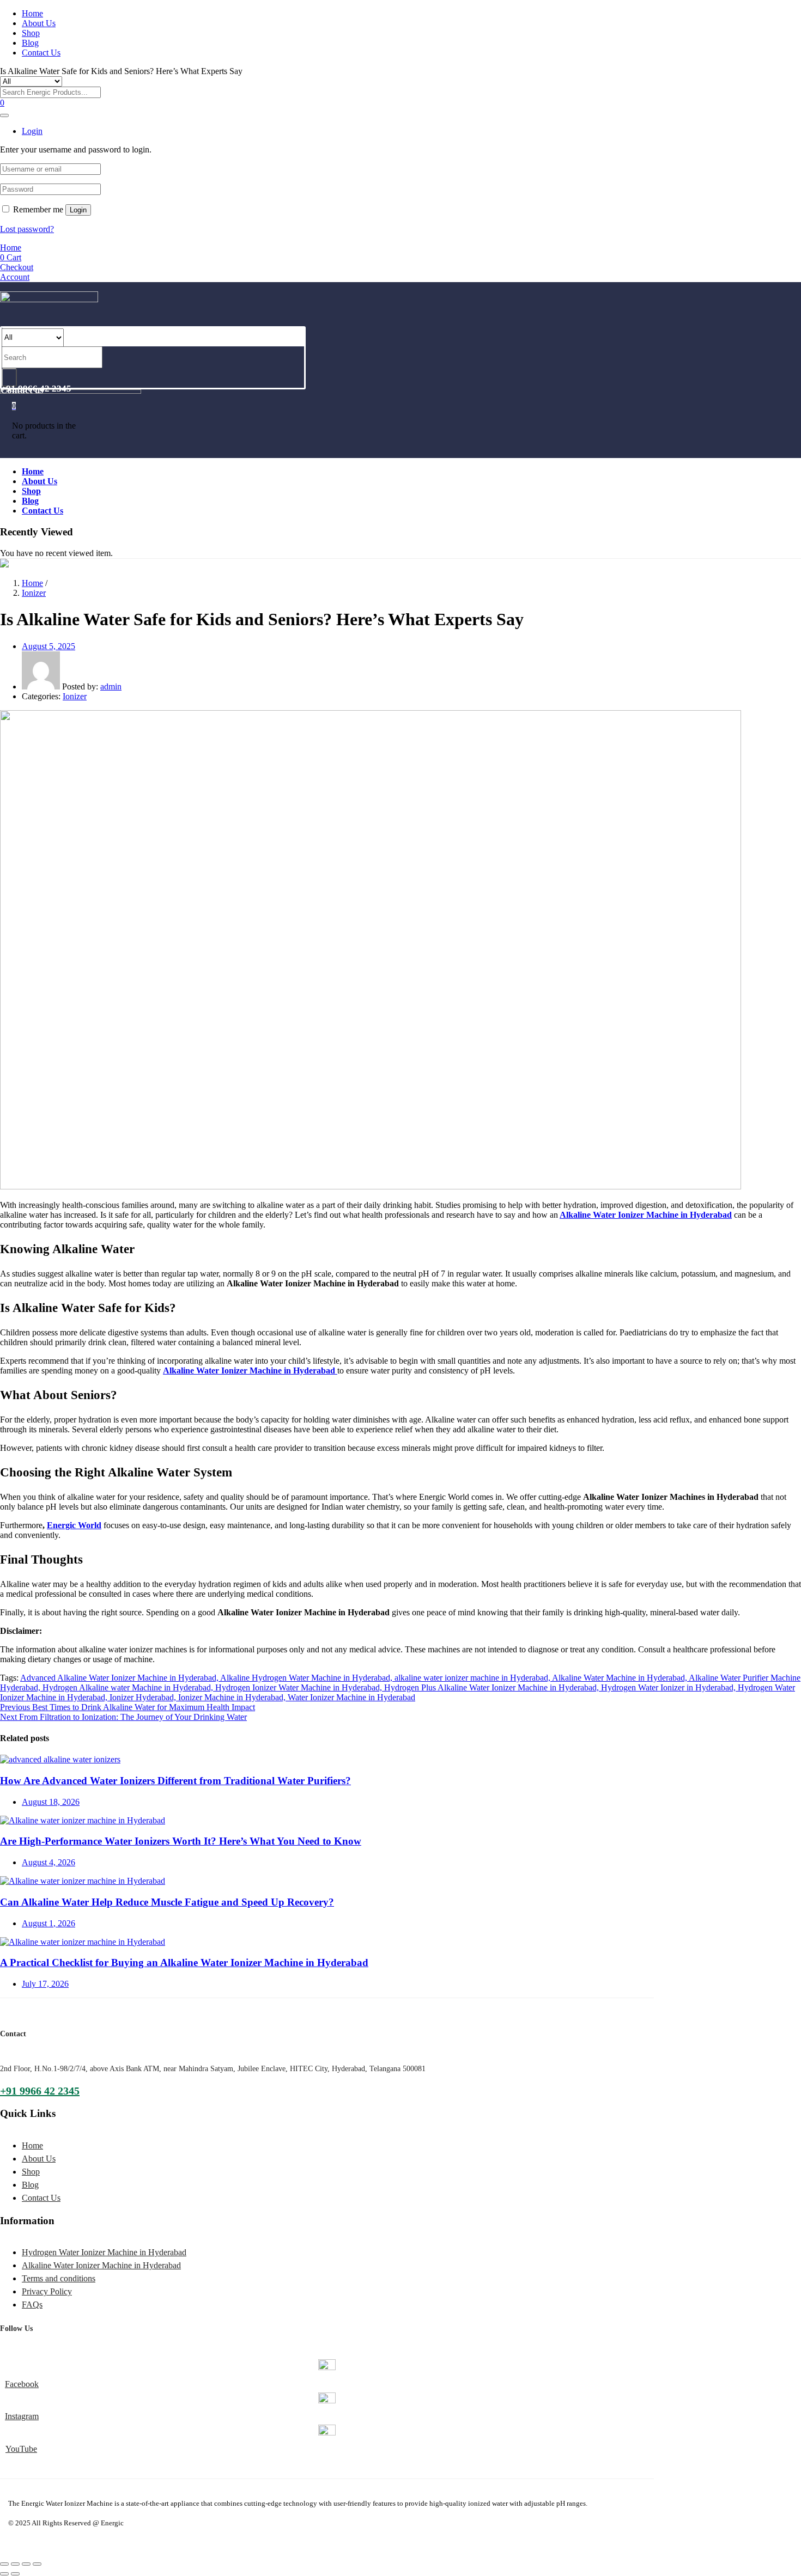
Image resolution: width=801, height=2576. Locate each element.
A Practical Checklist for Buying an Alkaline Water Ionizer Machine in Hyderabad (184, 1962)
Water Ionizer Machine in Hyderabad (351, 1697)
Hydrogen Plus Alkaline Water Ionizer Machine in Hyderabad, (493, 1687)
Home (32, 13)
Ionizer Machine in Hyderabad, (233, 1697)
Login (78, 210)
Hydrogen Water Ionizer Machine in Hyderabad (104, 2252)
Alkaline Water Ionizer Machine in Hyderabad (646, 1215)
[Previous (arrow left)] (4, 2574)
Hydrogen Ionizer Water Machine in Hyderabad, (300, 1687)
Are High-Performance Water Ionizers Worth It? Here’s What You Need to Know (181, 1841)
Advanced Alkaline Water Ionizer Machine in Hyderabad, (120, 1678)
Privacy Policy (47, 2291)
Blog (30, 43)
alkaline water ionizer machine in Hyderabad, (473, 1678)
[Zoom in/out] (37, 2564)
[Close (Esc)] (4, 2564)
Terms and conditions (59, 2278)
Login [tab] (32, 131)
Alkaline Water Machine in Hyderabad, (620, 1678)
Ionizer (34, 593)
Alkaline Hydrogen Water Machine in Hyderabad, (307, 1678)
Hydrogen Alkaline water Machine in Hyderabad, (129, 1687)
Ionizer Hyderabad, (144, 1697)
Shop (31, 33)
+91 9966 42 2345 (40, 2091)
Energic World (74, 1525)
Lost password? (27, 229)
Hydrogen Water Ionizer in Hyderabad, (669, 1687)
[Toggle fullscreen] (26, 2564)
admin (111, 686)
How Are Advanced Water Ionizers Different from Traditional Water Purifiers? (175, 1781)
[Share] (15, 2564)
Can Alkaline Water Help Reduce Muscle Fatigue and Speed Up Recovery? (167, 1902)
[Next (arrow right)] (15, 2574)
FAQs (32, 2305)
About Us (39, 23)
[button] (14, 405)
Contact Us (41, 53)
